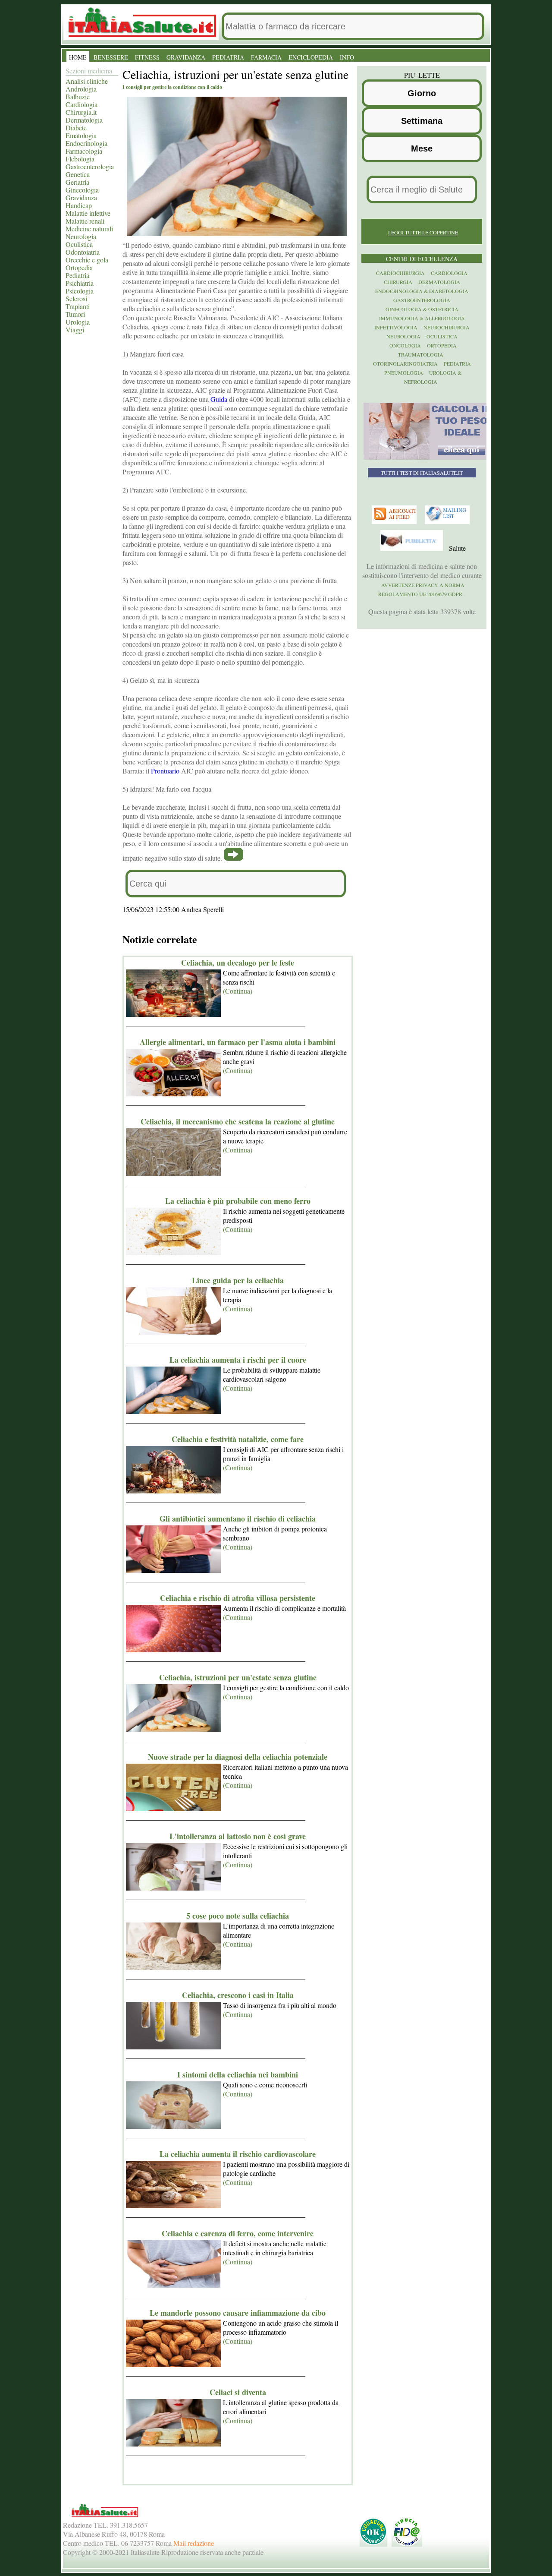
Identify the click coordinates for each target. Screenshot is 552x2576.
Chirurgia (398, 282)
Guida (219, 399)
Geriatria (77, 182)
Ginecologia (82, 190)
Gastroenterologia (90, 166)
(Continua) (238, 991)
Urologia (78, 322)
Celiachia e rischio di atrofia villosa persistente (238, 1598)
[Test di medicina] (428, 458)
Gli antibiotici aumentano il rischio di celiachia (238, 1518)
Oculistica (79, 244)
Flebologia (80, 159)
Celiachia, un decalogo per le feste (238, 963)
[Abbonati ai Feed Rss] (395, 522)
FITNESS (147, 57)
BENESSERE (111, 57)
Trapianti (78, 306)
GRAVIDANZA (186, 57)
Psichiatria (80, 283)
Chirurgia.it (81, 112)
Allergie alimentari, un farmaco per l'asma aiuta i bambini (238, 1042)
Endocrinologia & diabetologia (422, 291)
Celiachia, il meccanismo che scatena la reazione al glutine (238, 1121)
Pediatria (77, 275)
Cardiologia (82, 104)
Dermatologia (84, 120)
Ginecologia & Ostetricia (422, 309)
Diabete (76, 128)
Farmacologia (84, 151)
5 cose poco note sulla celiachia (238, 1916)
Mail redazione (194, 2543)
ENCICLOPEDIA (311, 57)
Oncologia (405, 345)
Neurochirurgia (447, 327)
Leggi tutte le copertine (423, 232)
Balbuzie (78, 96)
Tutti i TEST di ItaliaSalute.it (422, 473)
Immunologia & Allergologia (422, 318)
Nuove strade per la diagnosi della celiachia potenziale (238, 1757)
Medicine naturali (89, 229)
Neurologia (81, 236)
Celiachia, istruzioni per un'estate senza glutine (238, 1677)
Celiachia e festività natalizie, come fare (238, 1439)
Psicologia (80, 291)
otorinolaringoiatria (405, 363)
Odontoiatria (83, 252)
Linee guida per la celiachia (238, 1280)
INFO (347, 57)
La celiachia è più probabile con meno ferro (238, 1201)
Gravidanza (81, 197)
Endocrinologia (86, 143)
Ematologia (81, 135)
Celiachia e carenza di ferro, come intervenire (238, 2233)
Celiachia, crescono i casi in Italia (238, 1995)
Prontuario (165, 771)
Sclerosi (76, 298)
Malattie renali (85, 221)
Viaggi (75, 330)
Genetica (78, 174)
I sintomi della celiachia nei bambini (238, 2074)
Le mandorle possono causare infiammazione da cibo (238, 2313)
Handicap (79, 205)
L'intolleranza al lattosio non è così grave (238, 1836)
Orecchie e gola (87, 260)
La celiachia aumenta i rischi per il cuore (238, 1360)
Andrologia (81, 89)
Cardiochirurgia (400, 273)
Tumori (75, 314)
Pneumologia (404, 373)
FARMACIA (266, 57)
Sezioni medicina (89, 71)
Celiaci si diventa (238, 2392)
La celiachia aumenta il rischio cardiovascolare (238, 2154)
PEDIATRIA (228, 57)
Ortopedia (79, 267)
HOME (78, 57)
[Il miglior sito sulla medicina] (413, 549)
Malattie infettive (88, 213)
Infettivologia (396, 327)
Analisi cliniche (87, 81)
